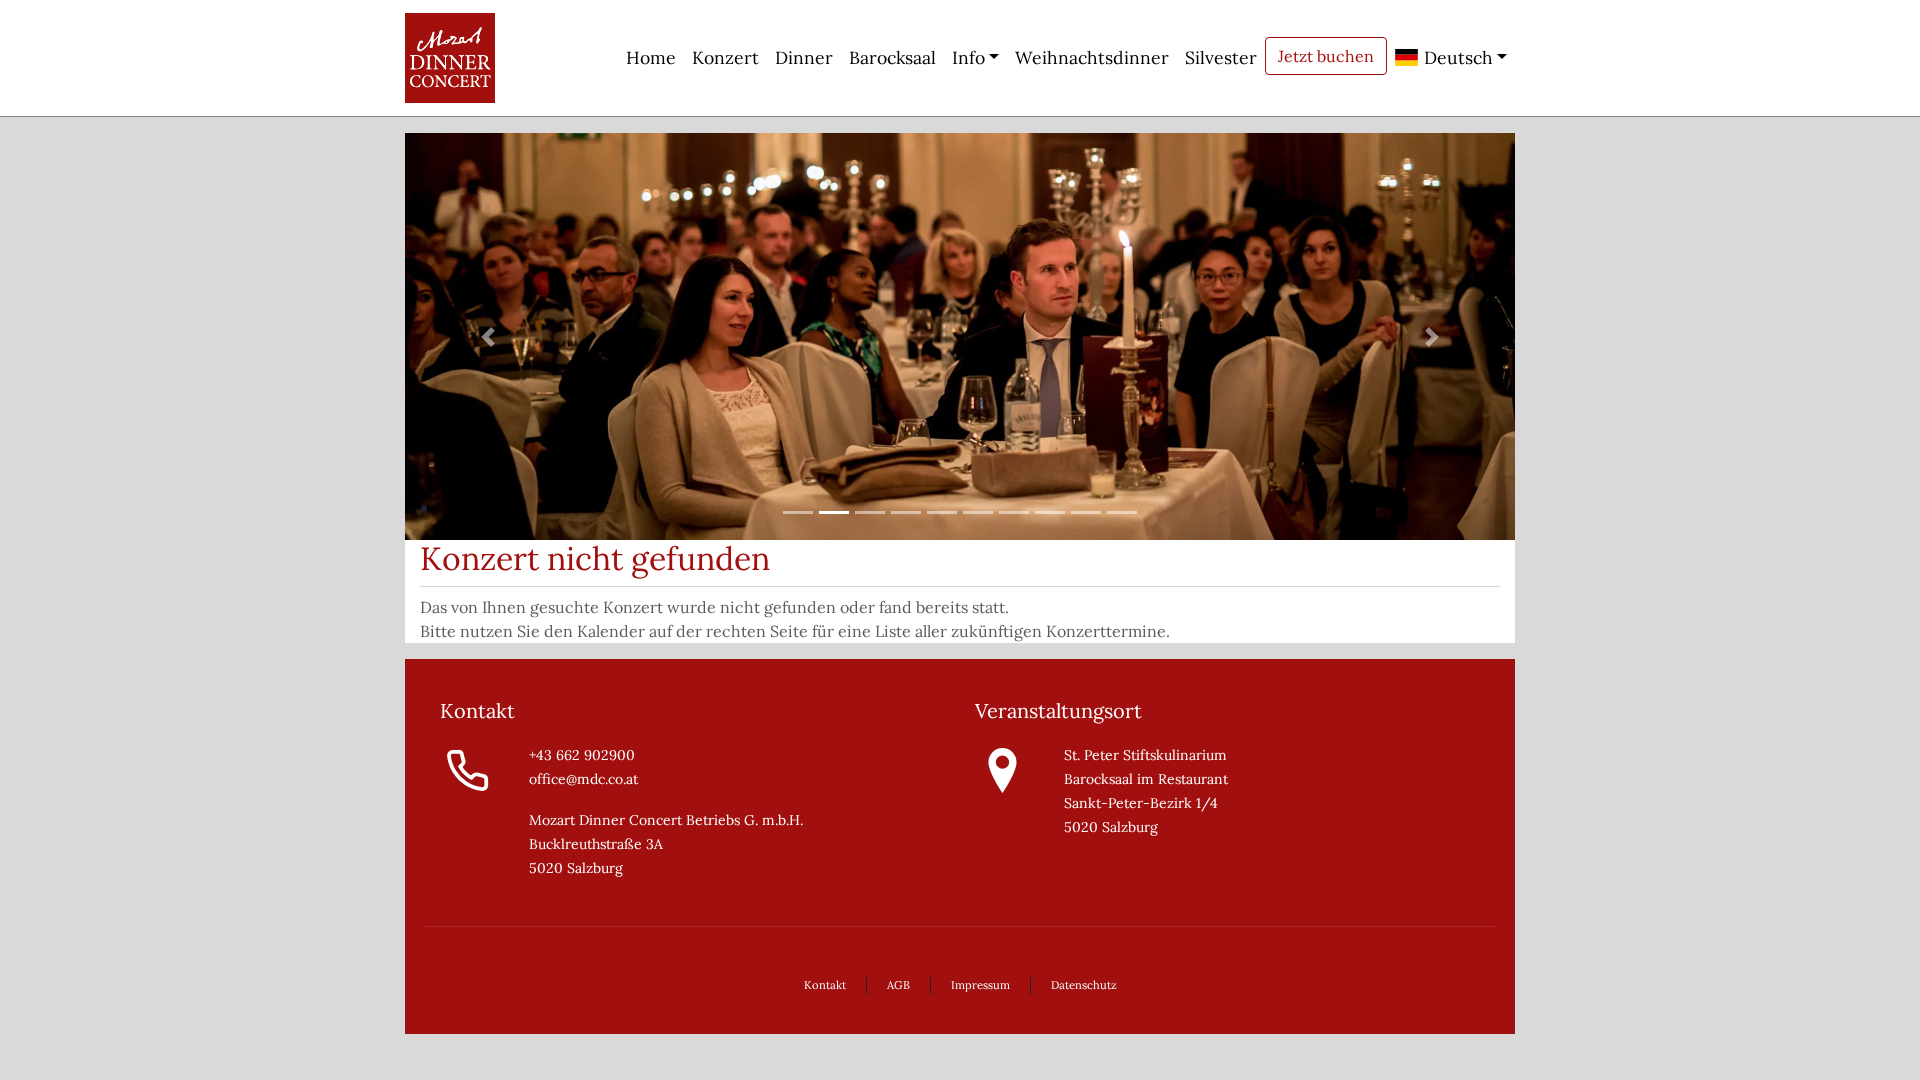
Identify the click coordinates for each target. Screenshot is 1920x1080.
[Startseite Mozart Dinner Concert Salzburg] (450, 58)
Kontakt (825, 985)
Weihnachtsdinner (1092, 57)
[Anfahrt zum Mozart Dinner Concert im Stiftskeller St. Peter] (1002, 769)
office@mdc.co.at (583, 779)
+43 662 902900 (582, 755)
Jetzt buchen (1326, 56)
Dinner (804, 57)
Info (968, 57)
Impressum (980, 985)
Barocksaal (892, 57)
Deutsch (1456, 57)
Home (651, 57)
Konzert (725, 57)
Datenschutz (1084, 985)
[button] (488, 336)
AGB (898, 985)
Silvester (1221, 57)
